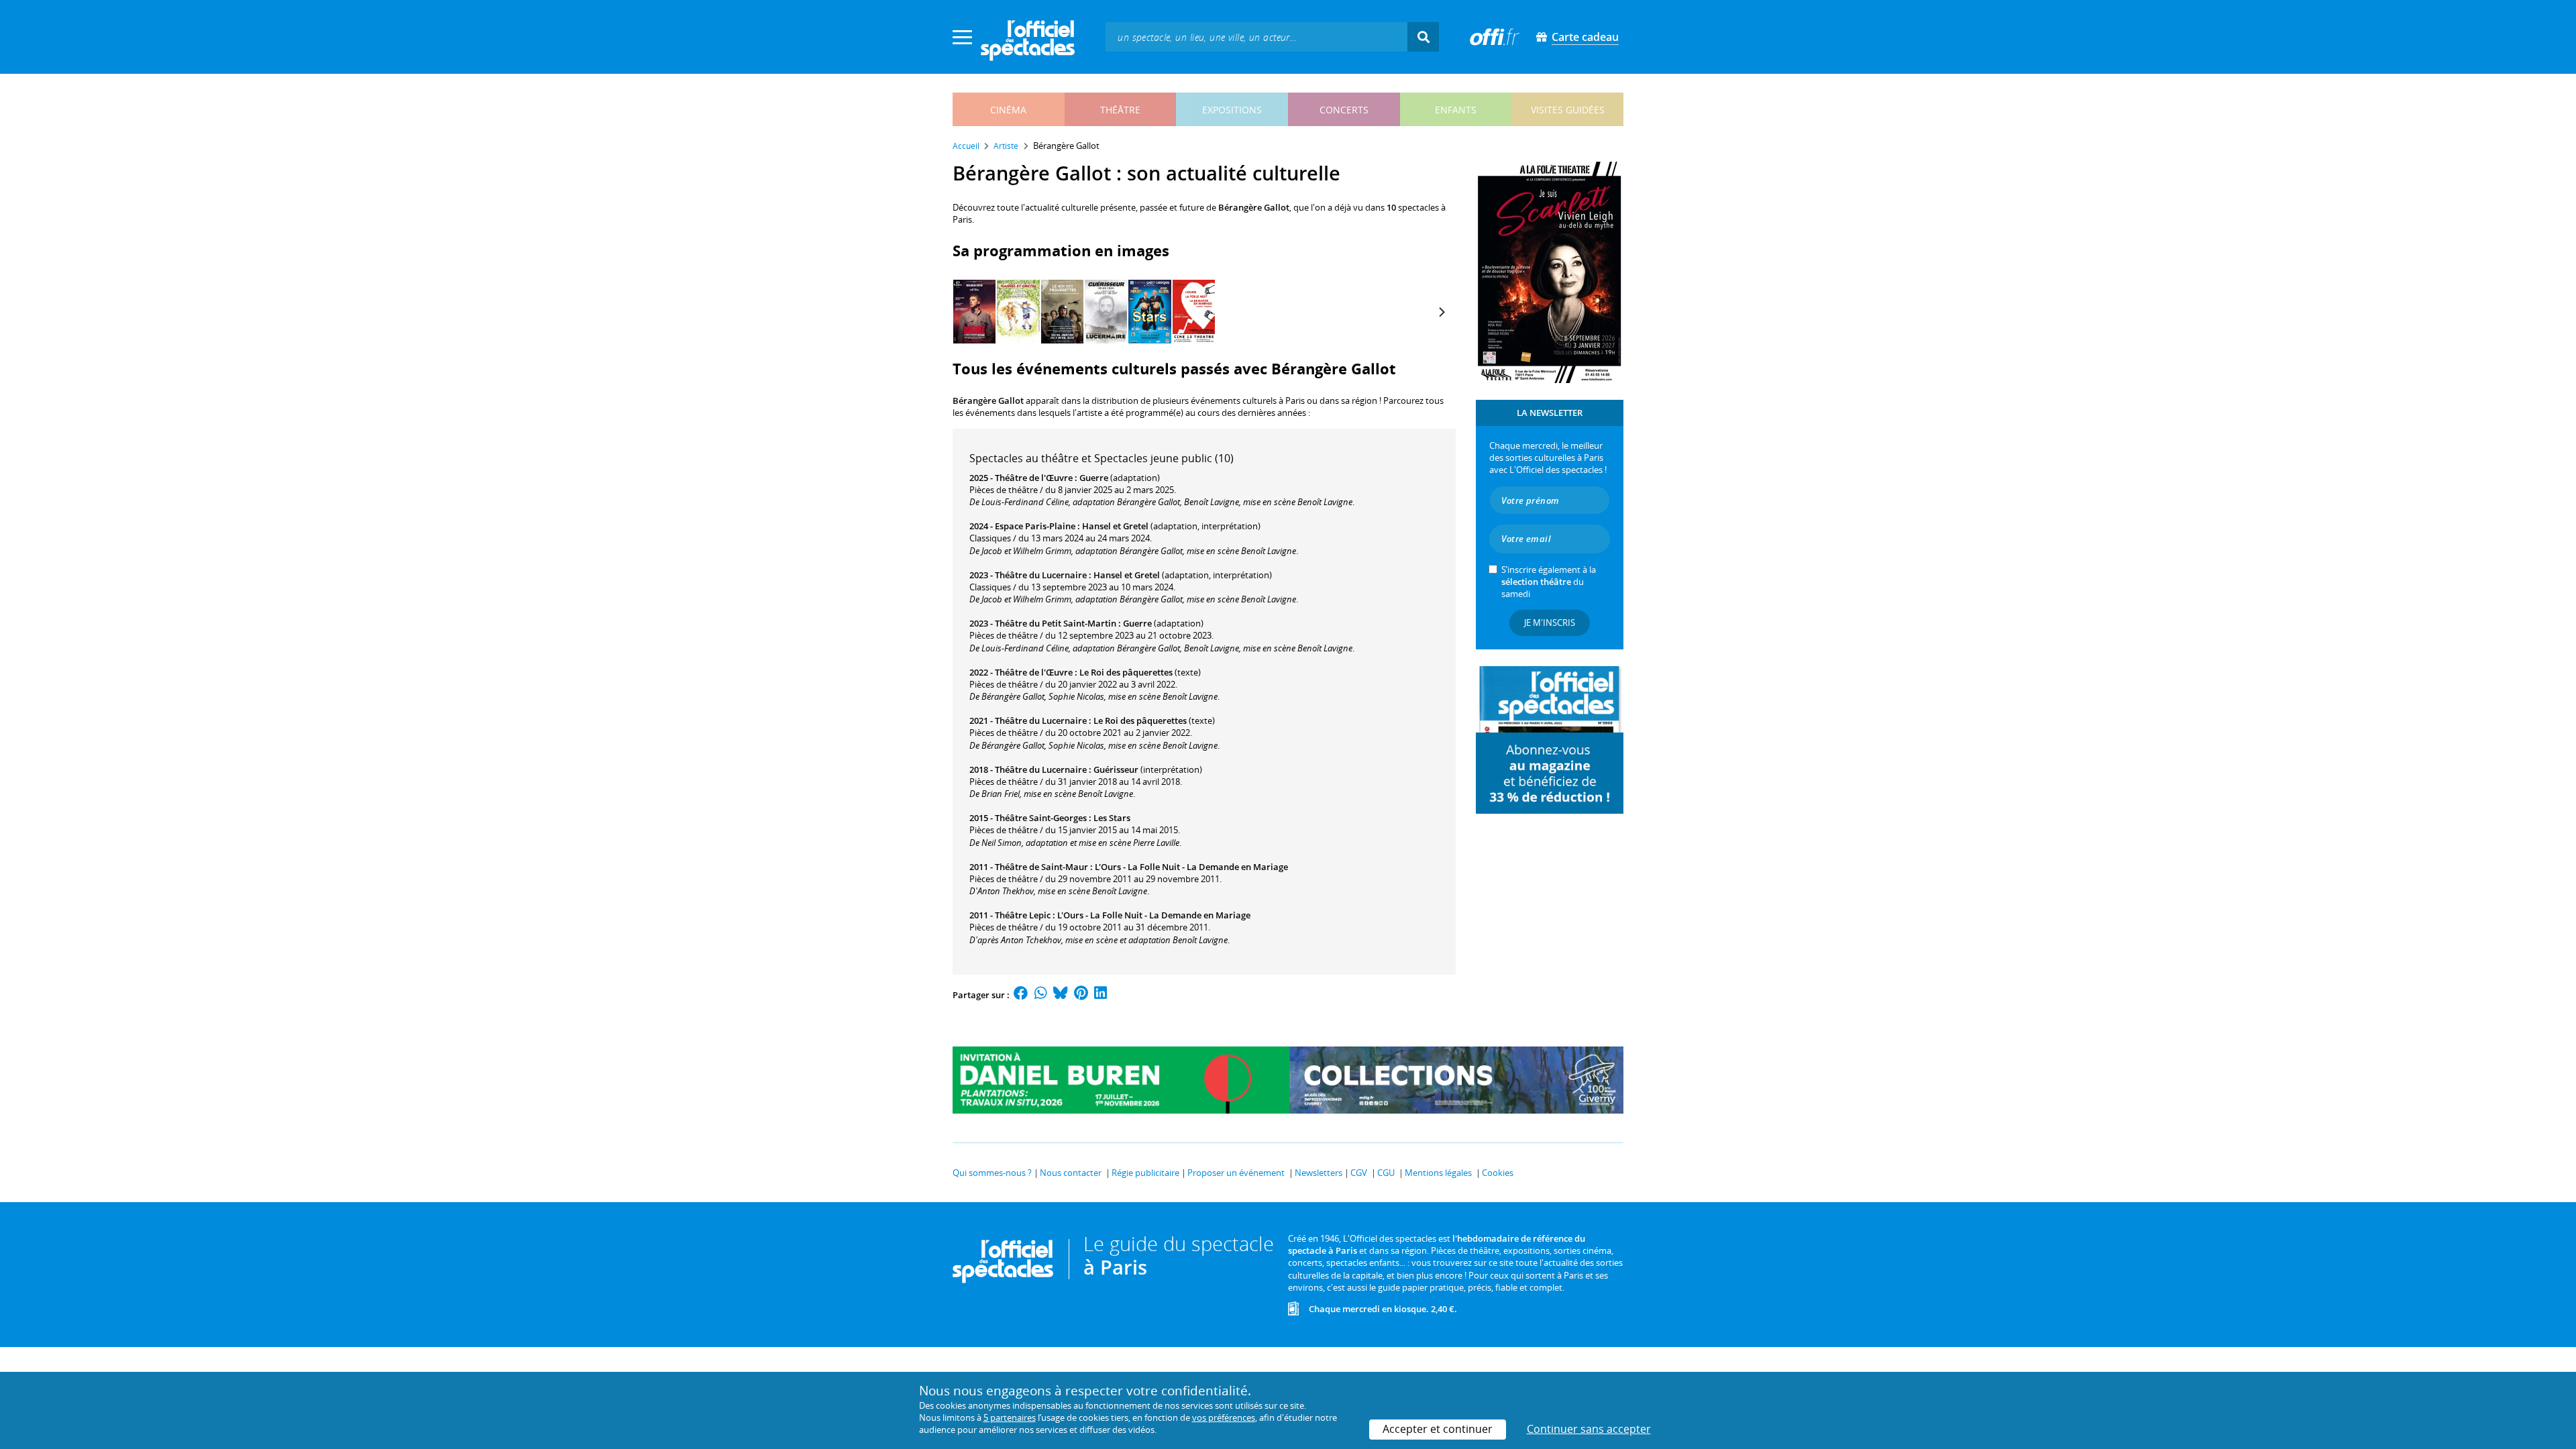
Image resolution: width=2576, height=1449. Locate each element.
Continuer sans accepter (1589, 1429)
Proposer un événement (1236, 1173)
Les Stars (1112, 818)
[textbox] (1256, 37)
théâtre (1120, 110)
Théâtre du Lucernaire (1041, 575)
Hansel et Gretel (1115, 526)
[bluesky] (1061, 995)
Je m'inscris (1550, 623)
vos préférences (1224, 1417)
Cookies (1498, 1173)
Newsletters (1319, 1173)
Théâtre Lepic (1023, 915)
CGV (1359, 1173)
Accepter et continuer (1438, 1429)
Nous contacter (1071, 1173)
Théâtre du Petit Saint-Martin (1056, 623)
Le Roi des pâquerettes (1126, 672)
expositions (1232, 110)
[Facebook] (1021, 995)
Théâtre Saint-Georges (1041, 818)
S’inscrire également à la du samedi (1549, 582)
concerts (1344, 110)
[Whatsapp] (1041, 995)
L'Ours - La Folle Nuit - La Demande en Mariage (1191, 867)
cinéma (1008, 110)
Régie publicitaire (1145, 1173)
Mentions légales (1438, 1173)
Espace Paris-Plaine (1035, 526)
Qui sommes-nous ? (992, 1173)
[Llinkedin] (1101, 995)
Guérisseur (1116, 769)
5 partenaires (1010, 1417)
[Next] (1441, 312)
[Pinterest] (1081, 995)
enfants (1456, 110)
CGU (1386, 1173)
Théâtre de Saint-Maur (1041, 867)
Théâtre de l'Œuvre (1034, 478)
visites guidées (1568, 110)
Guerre (1094, 478)
